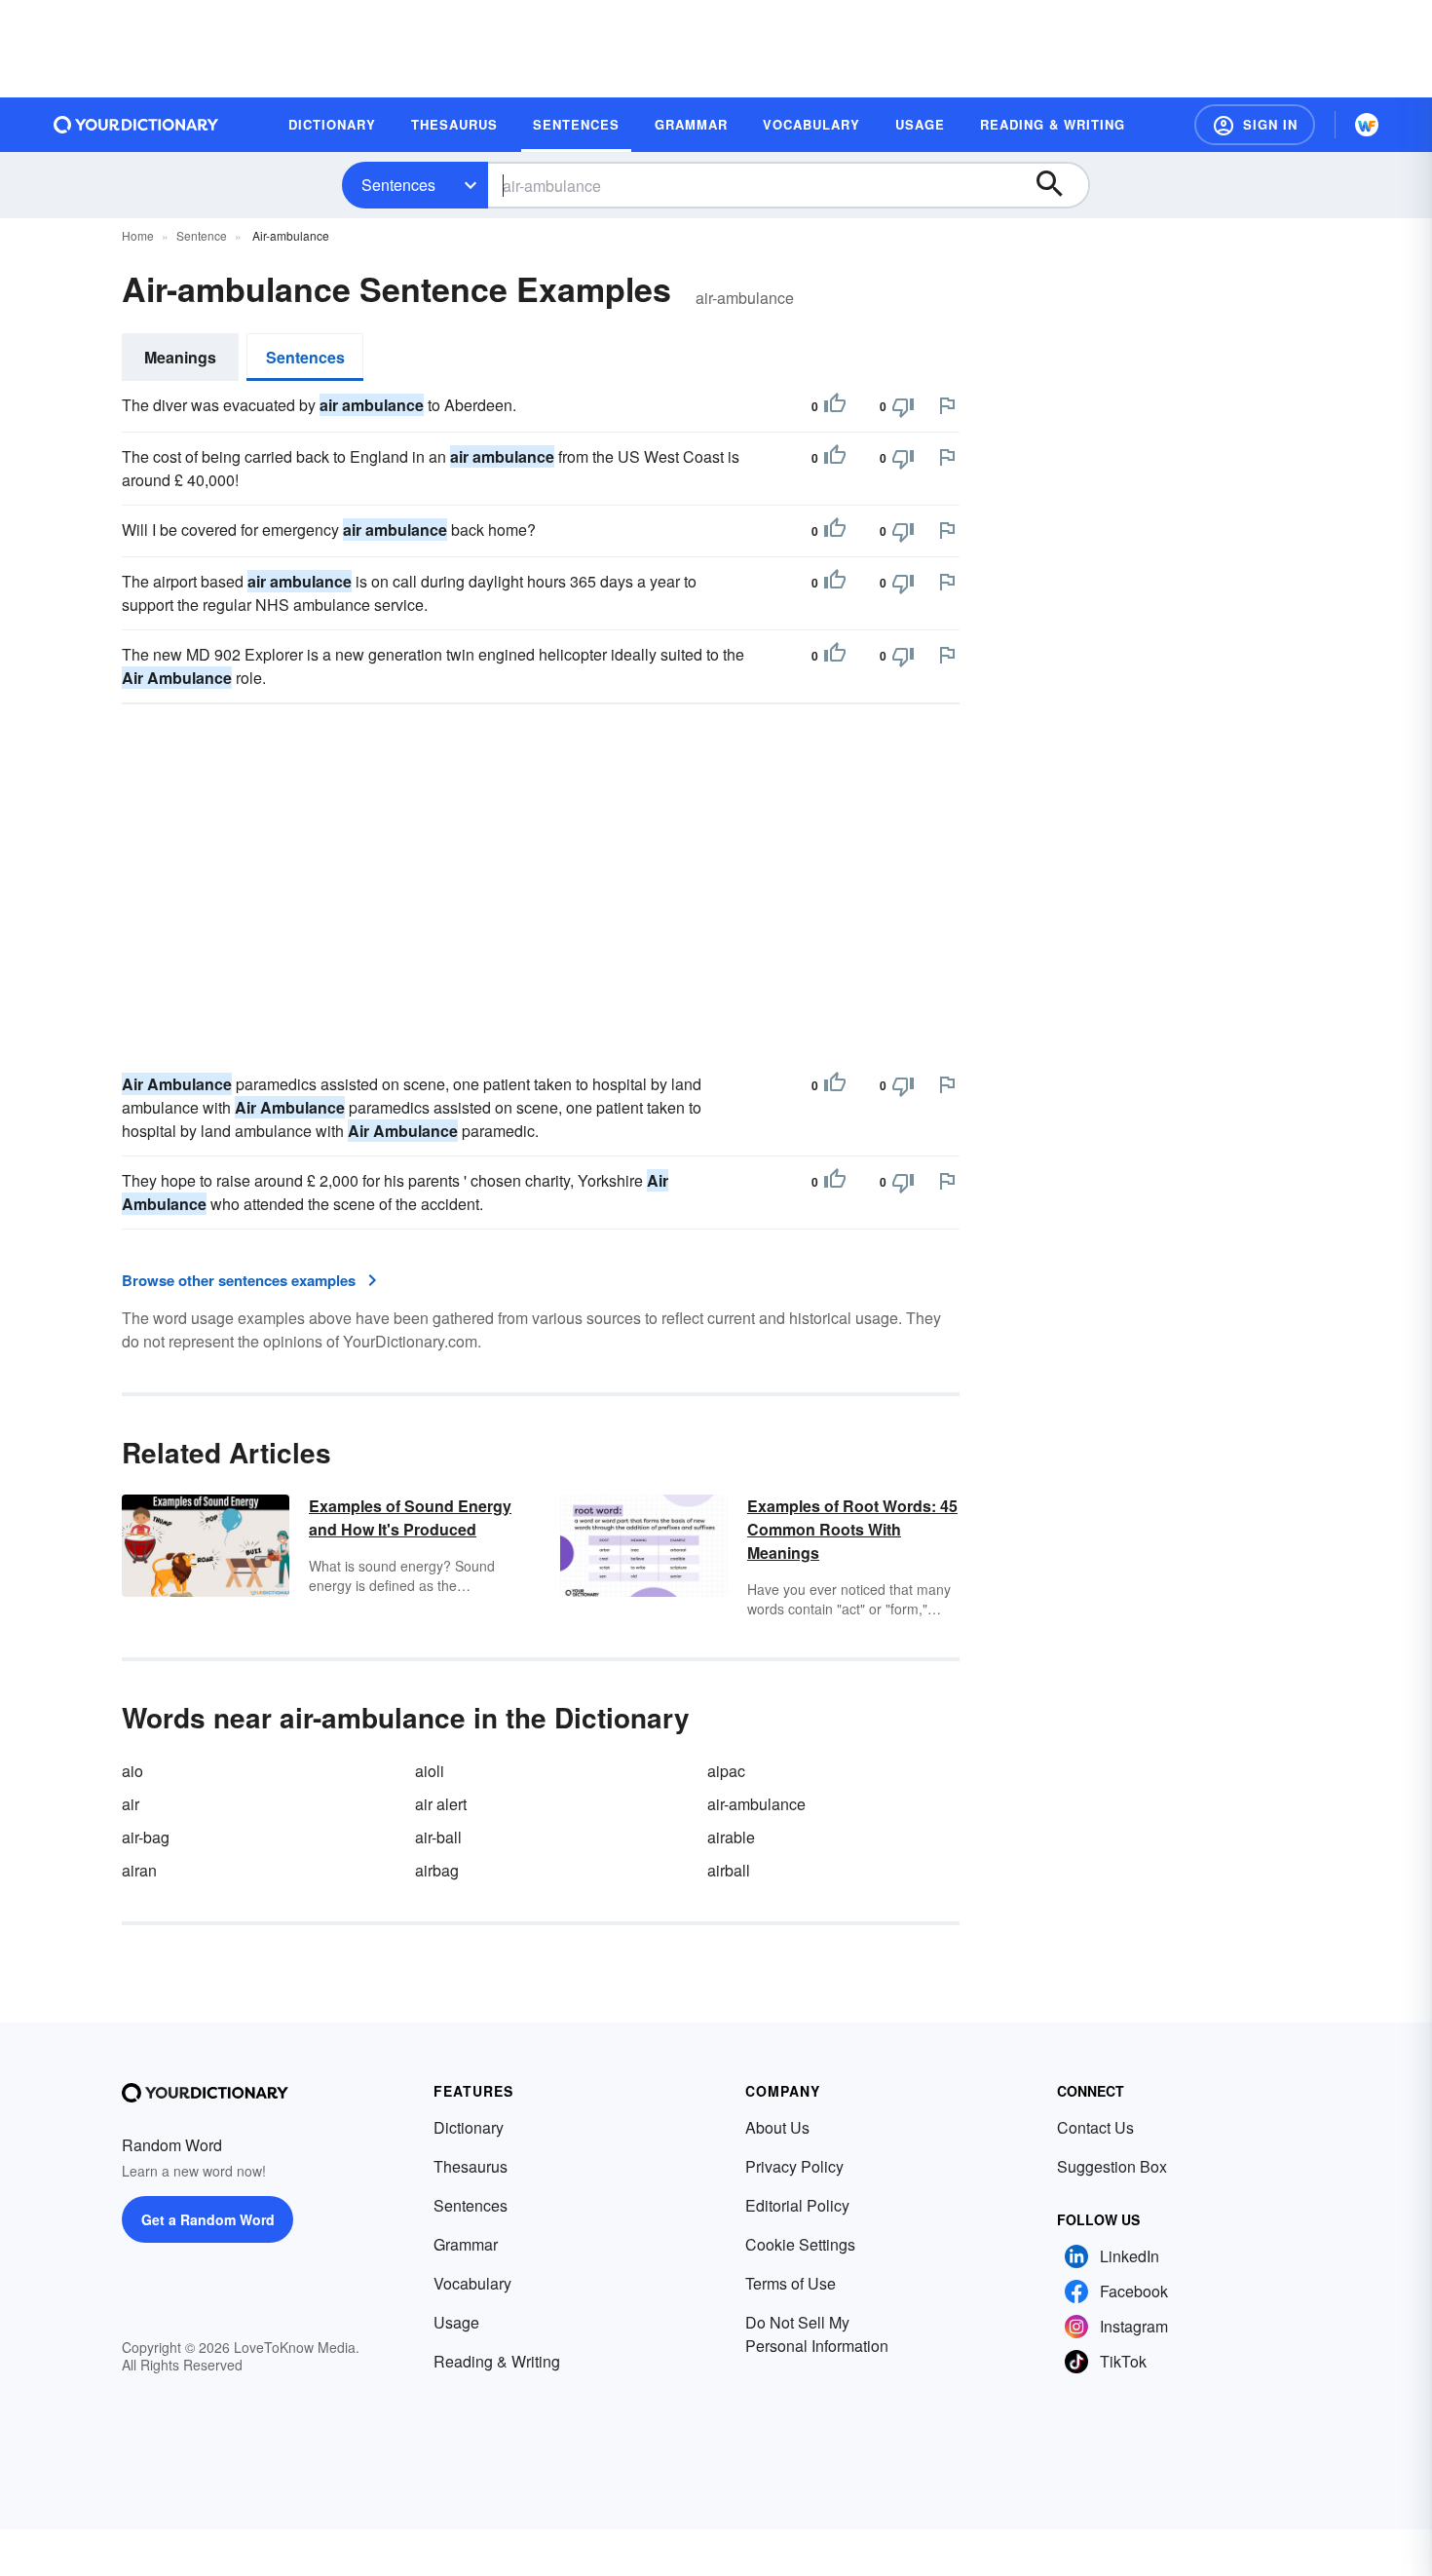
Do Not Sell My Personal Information (817, 2334)
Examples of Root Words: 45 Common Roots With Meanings (852, 1529)
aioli (430, 1771)
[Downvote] (903, 406)
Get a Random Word (208, 2219)
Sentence (202, 235)
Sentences (398, 185)
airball (729, 1870)
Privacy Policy (794, 2166)
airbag (437, 1870)
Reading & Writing (497, 2361)
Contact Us (1095, 2127)
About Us (777, 2127)
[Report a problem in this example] (947, 405)
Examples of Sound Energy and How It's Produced (410, 1517)
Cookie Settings (800, 2244)
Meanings (180, 357)
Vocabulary (472, 2283)
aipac (726, 1771)
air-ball (438, 1837)
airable (731, 1837)
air (131, 1804)
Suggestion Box (1112, 2166)
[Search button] (1059, 185)
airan (139, 1870)
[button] (1255, 125)
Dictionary (469, 2127)
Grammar (466, 2244)
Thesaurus (471, 2166)
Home (138, 235)
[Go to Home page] (136, 125)
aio (132, 1771)
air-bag (146, 1837)
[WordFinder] (1367, 125)
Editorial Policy (797, 2205)
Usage (456, 2322)
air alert (441, 1804)
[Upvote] (835, 406)
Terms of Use (791, 2283)
